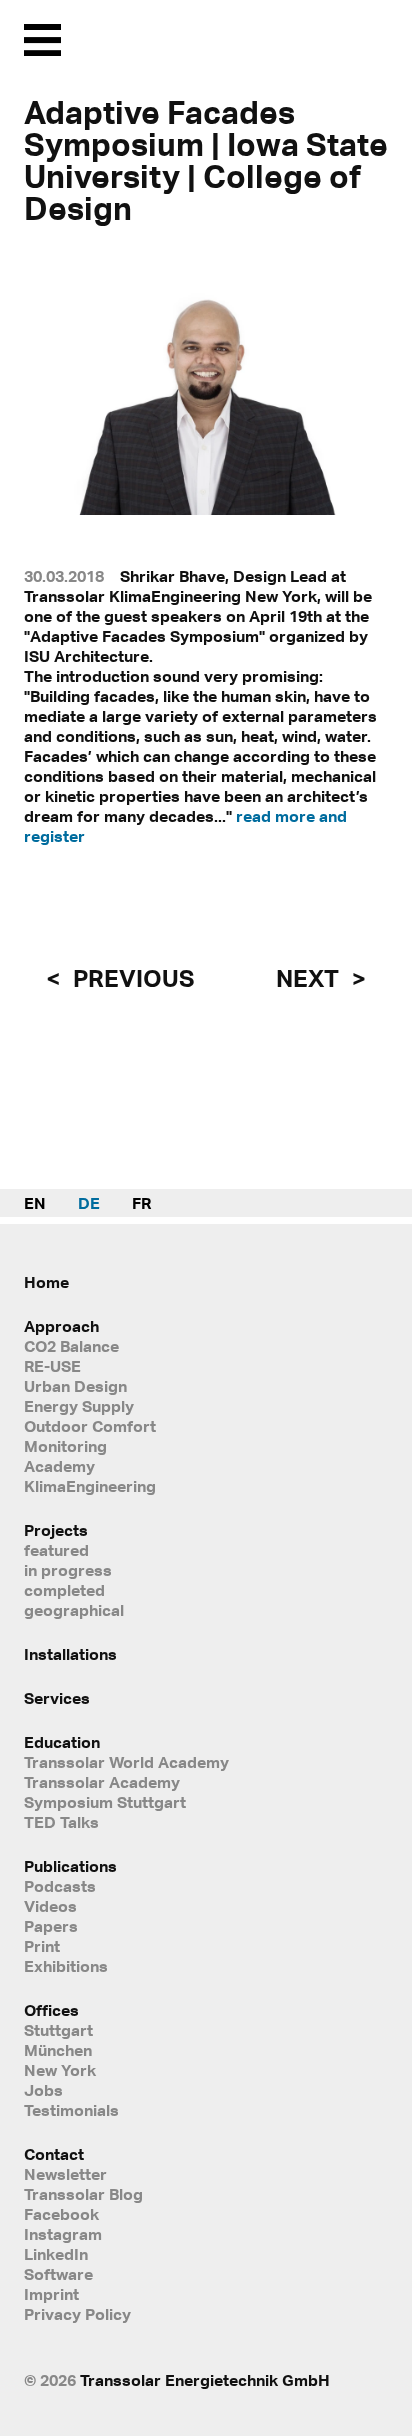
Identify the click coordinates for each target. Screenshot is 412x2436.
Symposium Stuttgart (105, 1802)
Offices (51, 2010)
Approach (61, 1326)
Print (42, 1946)
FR (141, 1203)
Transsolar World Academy (126, 1762)
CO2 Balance (71, 1346)
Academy (59, 1466)
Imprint (51, 2294)
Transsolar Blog (83, 2194)
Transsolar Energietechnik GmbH (205, 2380)
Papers (51, 1926)
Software (58, 2274)
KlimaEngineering (90, 1486)
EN (35, 1203)
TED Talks (61, 1822)
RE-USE (52, 1366)
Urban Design (75, 1386)
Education (62, 1742)
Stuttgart (58, 2030)
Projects (56, 1530)
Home (46, 1282)
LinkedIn (56, 2254)
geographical (74, 1610)
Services (57, 1698)
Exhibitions (66, 1966)
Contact (54, 2154)
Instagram (63, 2234)
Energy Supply (79, 1406)
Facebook (61, 2214)
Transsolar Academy (102, 1782)
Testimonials (71, 2110)
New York (60, 2070)
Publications (70, 1866)
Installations (70, 1654)
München (58, 2050)
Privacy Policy (77, 2314)
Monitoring (65, 1446)
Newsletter (65, 2174)
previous (131, 978)
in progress (68, 1570)
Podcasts (60, 1886)
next (310, 978)
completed (64, 1590)
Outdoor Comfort (90, 1426)
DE (89, 1203)
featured (56, 1550)
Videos (50, 1906)
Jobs (43, 2090)
